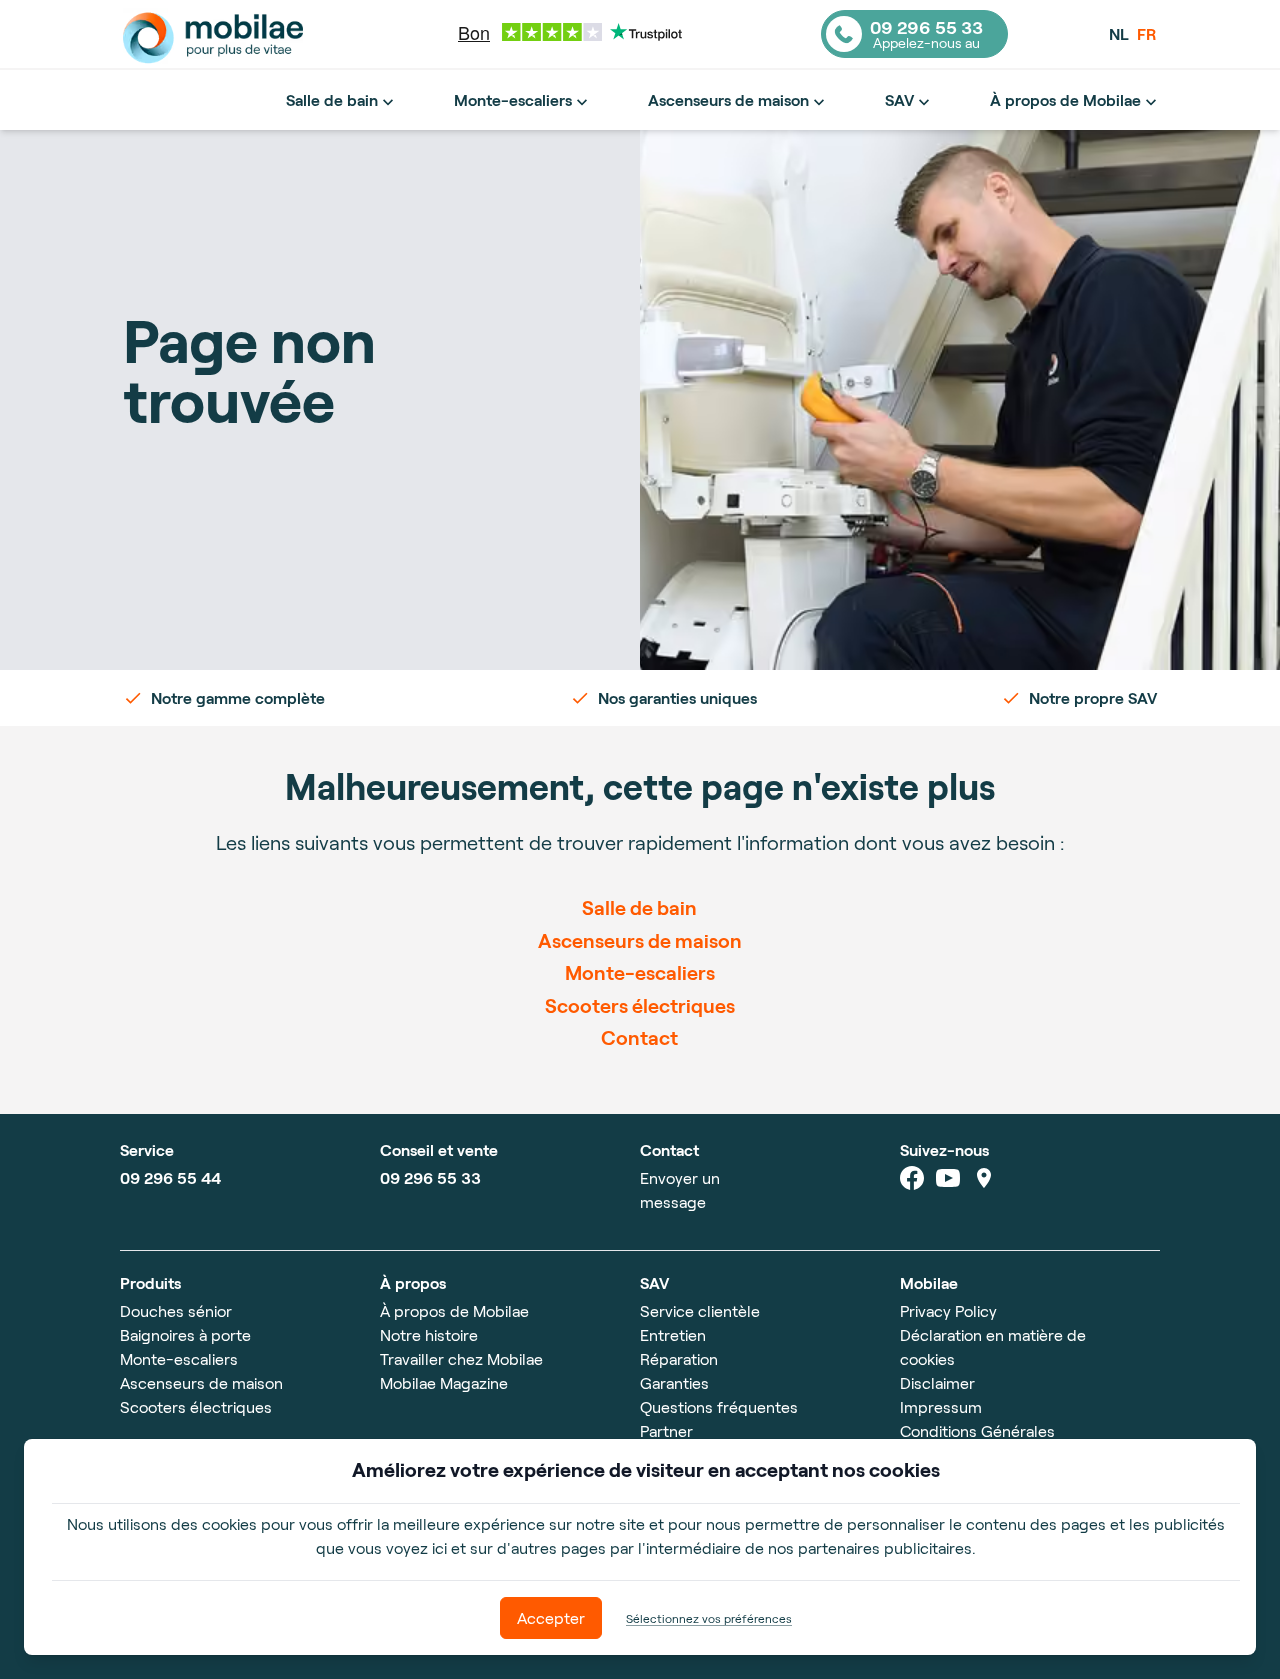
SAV (899, 99)
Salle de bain (332, 99)
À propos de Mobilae (1065, 99)
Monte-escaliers (513, 99)
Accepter (551, 1617)
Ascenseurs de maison (728, 99)
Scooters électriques (640, 1005)
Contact (639, 1037)
